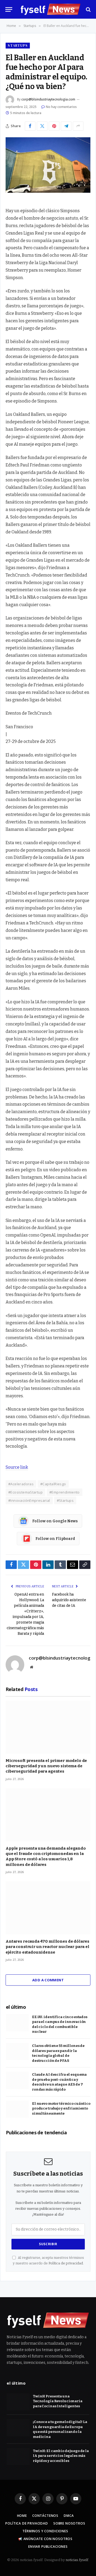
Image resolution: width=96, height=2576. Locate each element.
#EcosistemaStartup (25, 1492)
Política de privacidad (66, 2263)
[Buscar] (88, 9)
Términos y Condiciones (45, 2531)
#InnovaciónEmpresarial (29, 1500)
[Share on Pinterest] (54, 126)
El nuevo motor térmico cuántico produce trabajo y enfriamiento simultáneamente (61, 2108)
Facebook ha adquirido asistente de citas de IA (69, 1600)
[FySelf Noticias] (51, 9)
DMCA (69, 2516)
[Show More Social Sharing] (78, 126)
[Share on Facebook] (30, 126)
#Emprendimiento (65, 1492)
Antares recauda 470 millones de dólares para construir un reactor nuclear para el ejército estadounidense (47, 1947)
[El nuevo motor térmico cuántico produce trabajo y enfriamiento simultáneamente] (17, 2109)
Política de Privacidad (27, 2523)
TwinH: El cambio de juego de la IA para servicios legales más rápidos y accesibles (61, 2456)
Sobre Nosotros (69, 2523)
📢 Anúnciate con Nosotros (45, 2539)
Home (22, 2516)
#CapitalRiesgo (53, 1484)
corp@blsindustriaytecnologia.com (48, 99)
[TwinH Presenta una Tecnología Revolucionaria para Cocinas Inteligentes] (18, 2402)
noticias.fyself (77, 2560)
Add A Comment (48, 1980)
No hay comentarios (61, 107)
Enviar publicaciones (48, 2547)
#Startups (65, 1500)
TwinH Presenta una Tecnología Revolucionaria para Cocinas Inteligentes (58, 2401)
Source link (17, 1467)
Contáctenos (45, 2516)
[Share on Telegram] (66, 126)
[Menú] (9, 9)
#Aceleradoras (21, 1484)
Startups (18, 45)
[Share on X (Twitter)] (42, 126)
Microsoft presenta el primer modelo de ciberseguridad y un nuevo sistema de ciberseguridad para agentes (46, 1766)
